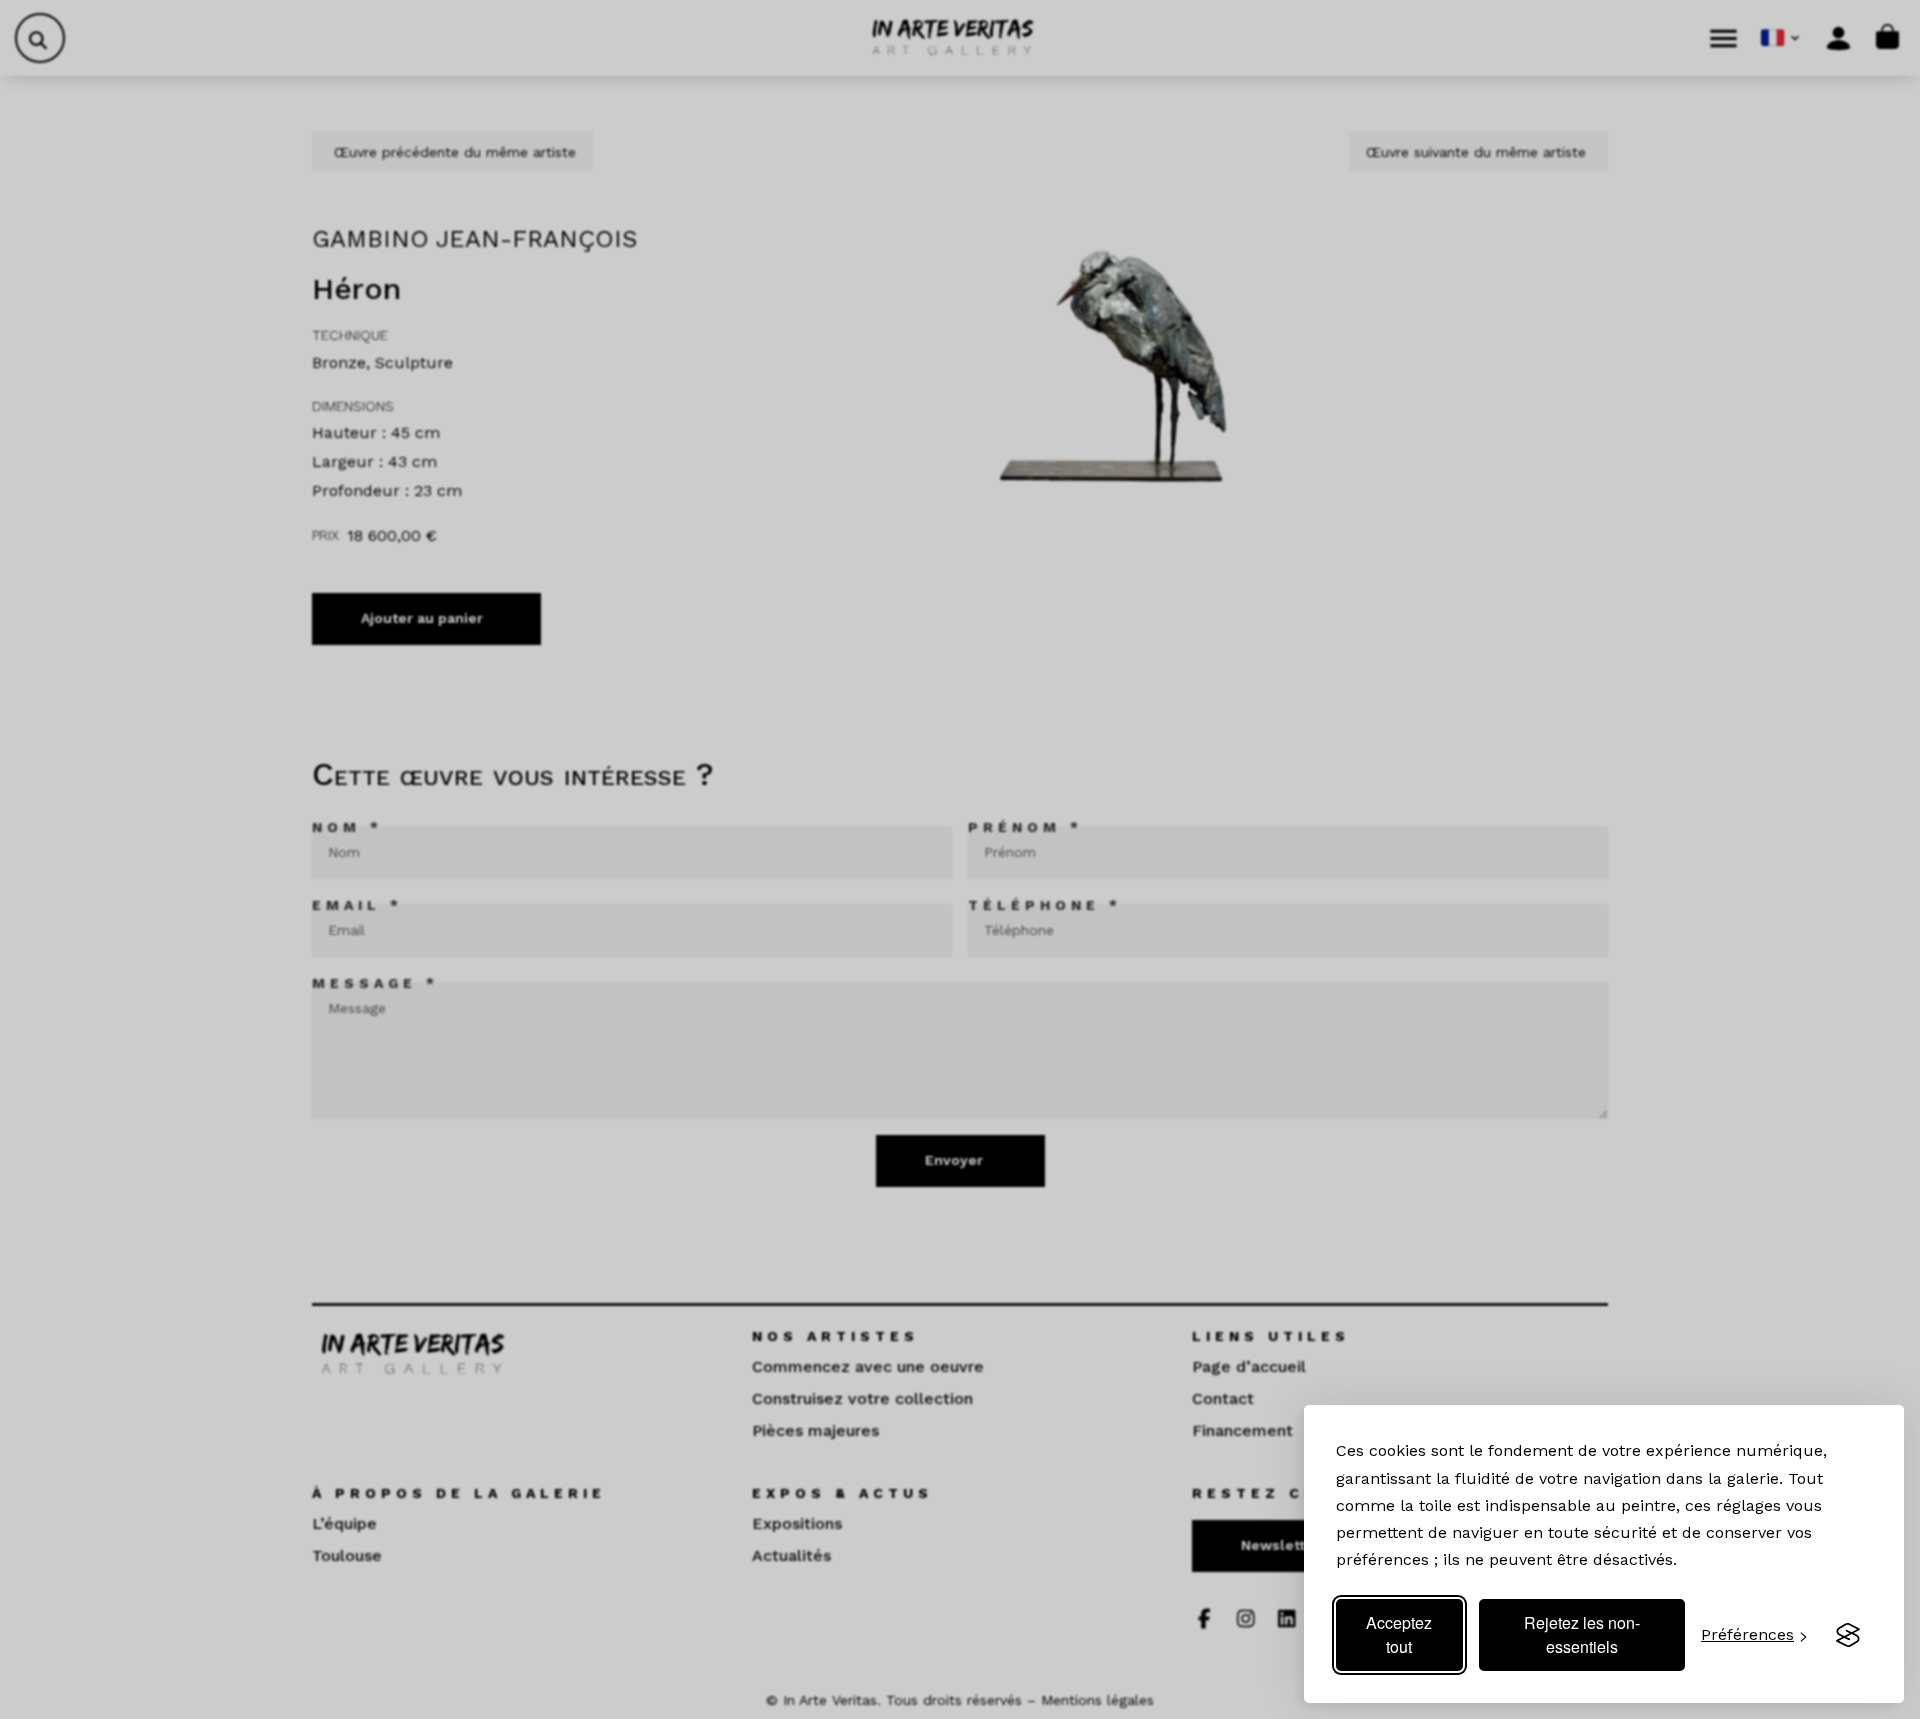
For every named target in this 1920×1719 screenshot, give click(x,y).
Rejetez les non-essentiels (1582, 1634)
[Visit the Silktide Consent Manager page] (1848, 1635)
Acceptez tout (1399, 1634)
